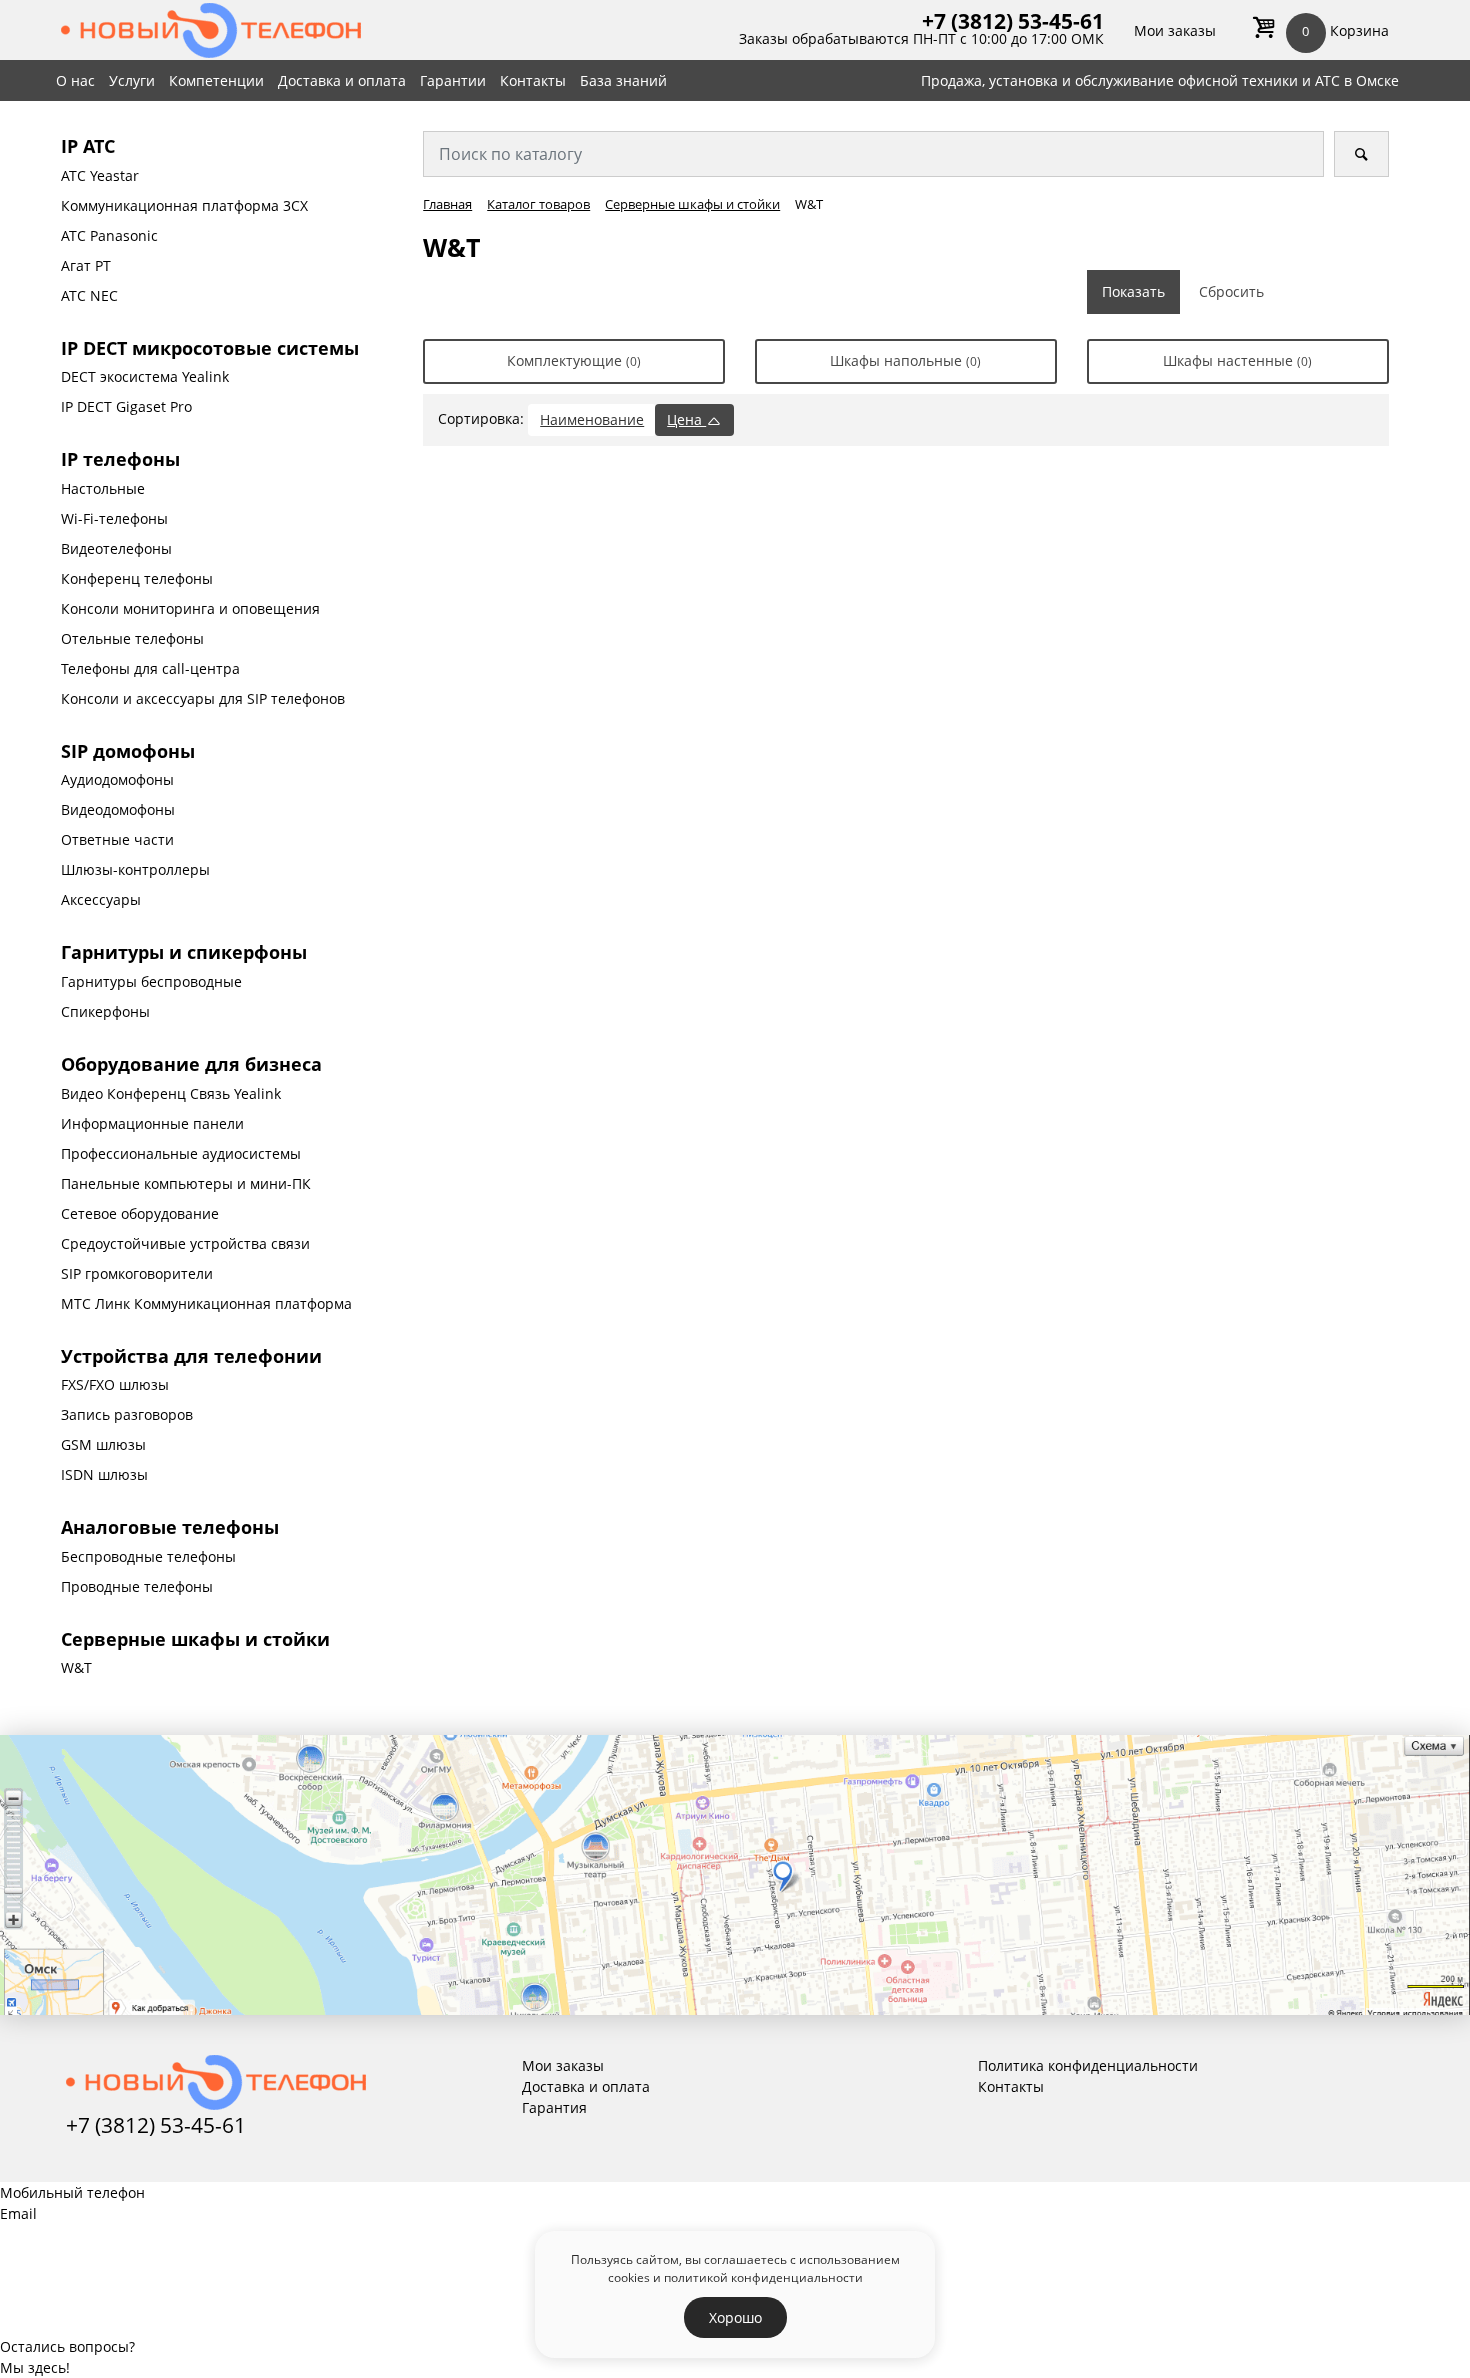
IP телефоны (120, 459)
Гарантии (453, 80)
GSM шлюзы (103, 1444)
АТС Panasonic (109, 235)
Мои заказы (1175, 30)
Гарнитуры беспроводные (151, 981)
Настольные (103, 488)
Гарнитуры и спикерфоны (184, 952)
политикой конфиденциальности (763, 2277)
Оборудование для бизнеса (191, 1064)
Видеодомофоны (118, 809)
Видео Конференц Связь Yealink (171, 1093)
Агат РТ (86, 265)
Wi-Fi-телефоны (114, 518)
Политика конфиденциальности (1088, 2065)
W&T (76, 1667)
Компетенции (216, 80)
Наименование (592, 419)
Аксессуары (101, 899)
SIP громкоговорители (137, 1273)
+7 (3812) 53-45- (1001, 21)
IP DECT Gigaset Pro (126, 406)
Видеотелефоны (116, 548)
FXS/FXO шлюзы (115, 1384)
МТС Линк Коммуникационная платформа (206, 1303)
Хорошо (735, 2317)
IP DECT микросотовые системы (210, 348)
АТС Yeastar (100, 175)
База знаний (623, 80)
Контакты (533, 80)
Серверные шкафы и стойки (195, 1639)
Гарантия (554, 2107)
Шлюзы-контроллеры (135, 869)
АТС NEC (89, 295)
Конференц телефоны (137, 578)
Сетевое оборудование (140, 1213)
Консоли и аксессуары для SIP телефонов (203, 698)
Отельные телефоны (132, 638)
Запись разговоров (127, 1414)
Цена (686, 419)
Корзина (1345, 30)
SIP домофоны (128, 751)
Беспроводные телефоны (148, 1556)
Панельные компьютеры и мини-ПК (186, 1183)
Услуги (132, 80)
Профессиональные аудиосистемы (181, 1153)
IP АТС (88, 146)
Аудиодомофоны (117, 779)
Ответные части (117, 839)
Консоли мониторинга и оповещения (190, 608)
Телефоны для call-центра (150, 668)
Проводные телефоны (137, 1586)
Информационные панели (152, 1123)
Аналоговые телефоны (170, 1527)
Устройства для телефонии (191, 1356)
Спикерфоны (105, 1011)
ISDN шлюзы (104, 1474)
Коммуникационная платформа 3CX (184, 205)
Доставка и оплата (342, 80)
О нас (75, 80)
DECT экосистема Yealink (145, 376)
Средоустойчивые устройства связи (185, 1243)
